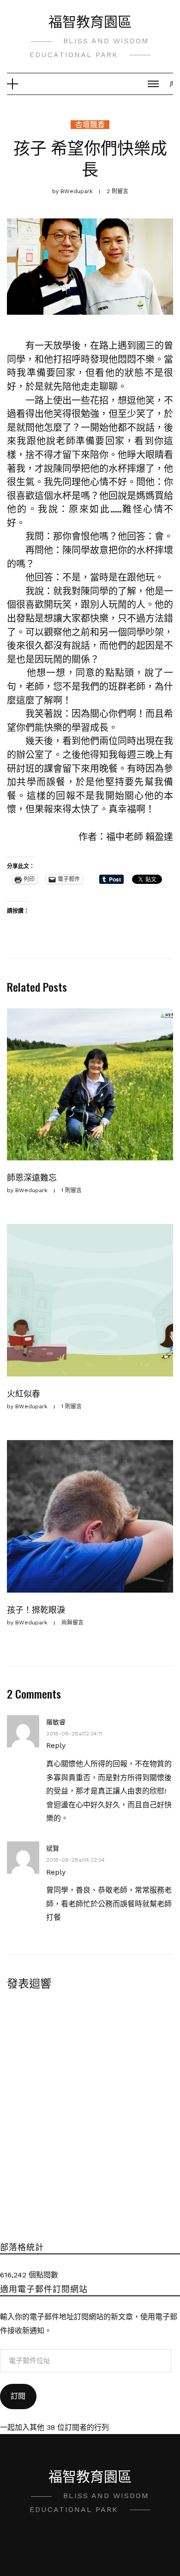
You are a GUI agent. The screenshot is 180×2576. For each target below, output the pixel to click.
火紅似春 (24, 1393)
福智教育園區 (90, 21)
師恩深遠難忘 (32, 1177)
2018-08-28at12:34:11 (74, 1734)
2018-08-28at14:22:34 (75, 1860)
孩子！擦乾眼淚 (36, 1609)
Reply (56, 1745)
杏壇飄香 (90, 125)
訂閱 (18, 2396)
